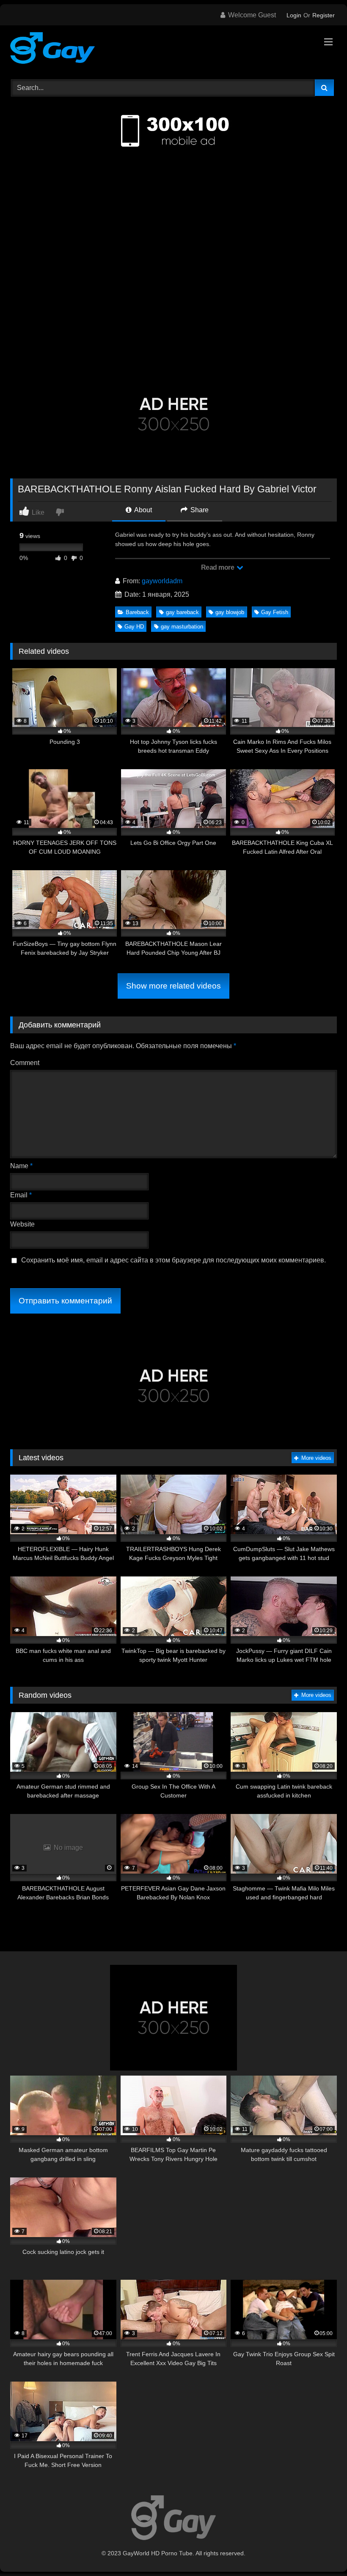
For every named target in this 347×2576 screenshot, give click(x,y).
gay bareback (182, 612)
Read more (218, 567)
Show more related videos (173, 986)
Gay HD (134, 627)
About (142, 510)
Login (294, 15)
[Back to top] (321, 2551)
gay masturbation (182, 627)
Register (324, 15)
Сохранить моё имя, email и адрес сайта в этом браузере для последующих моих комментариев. (173, 1260)
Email (21, 1195)
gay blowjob (230, 612)
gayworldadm (162, 581)
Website (22, 1224)
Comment (25, 1063)
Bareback (137, 612)
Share (199, 510)
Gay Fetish (275, 612)
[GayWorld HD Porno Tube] (173, 49)
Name (21, 1166)
